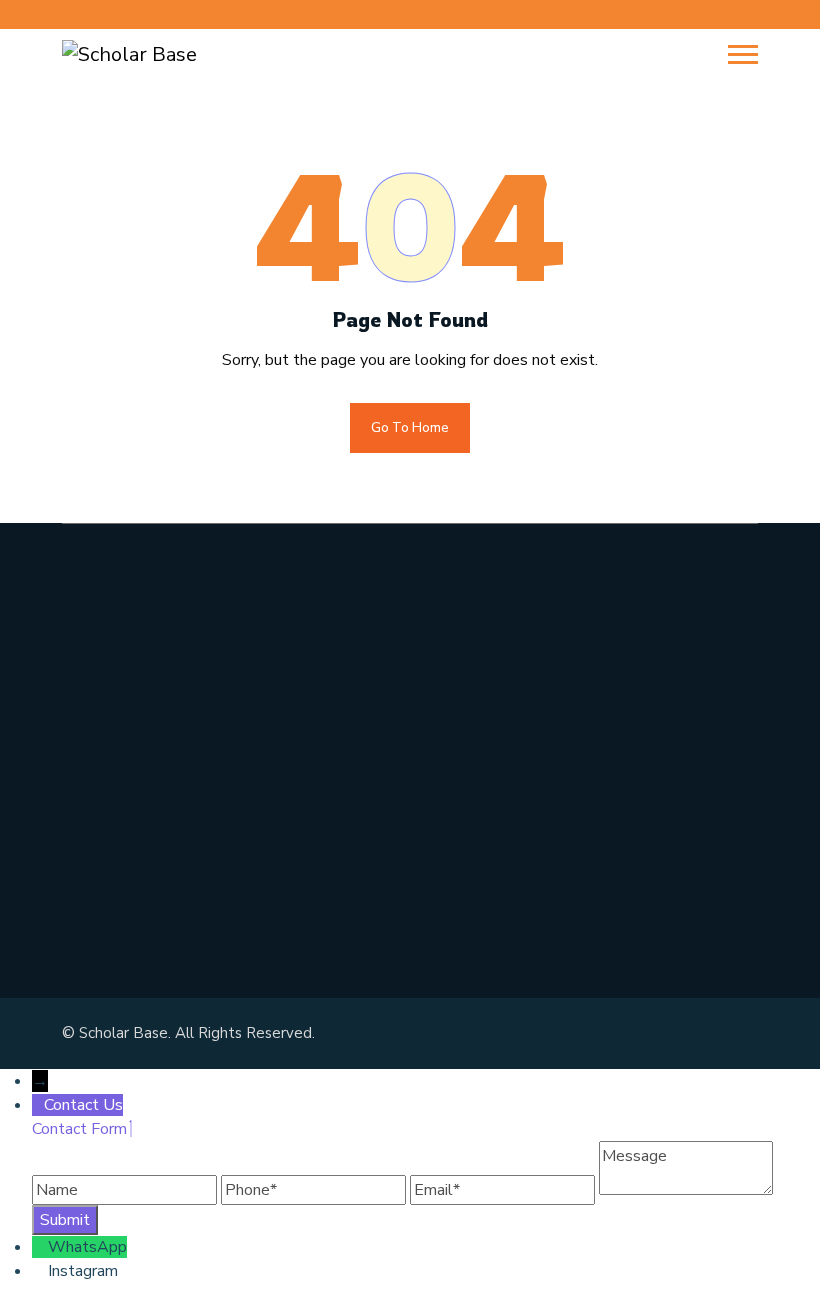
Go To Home (410, 428)
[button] (743, 54)
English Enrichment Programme (553, 785)
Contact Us (467, 877)
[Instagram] (40, 1271)
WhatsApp (87, 1247)
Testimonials (474, 831)
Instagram (83, 1271)
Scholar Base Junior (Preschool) (550, 693)
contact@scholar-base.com (193, 829)
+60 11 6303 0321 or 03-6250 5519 (237, 783)
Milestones (467, 647)
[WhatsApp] (40, 1247)
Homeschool (473, 739)
